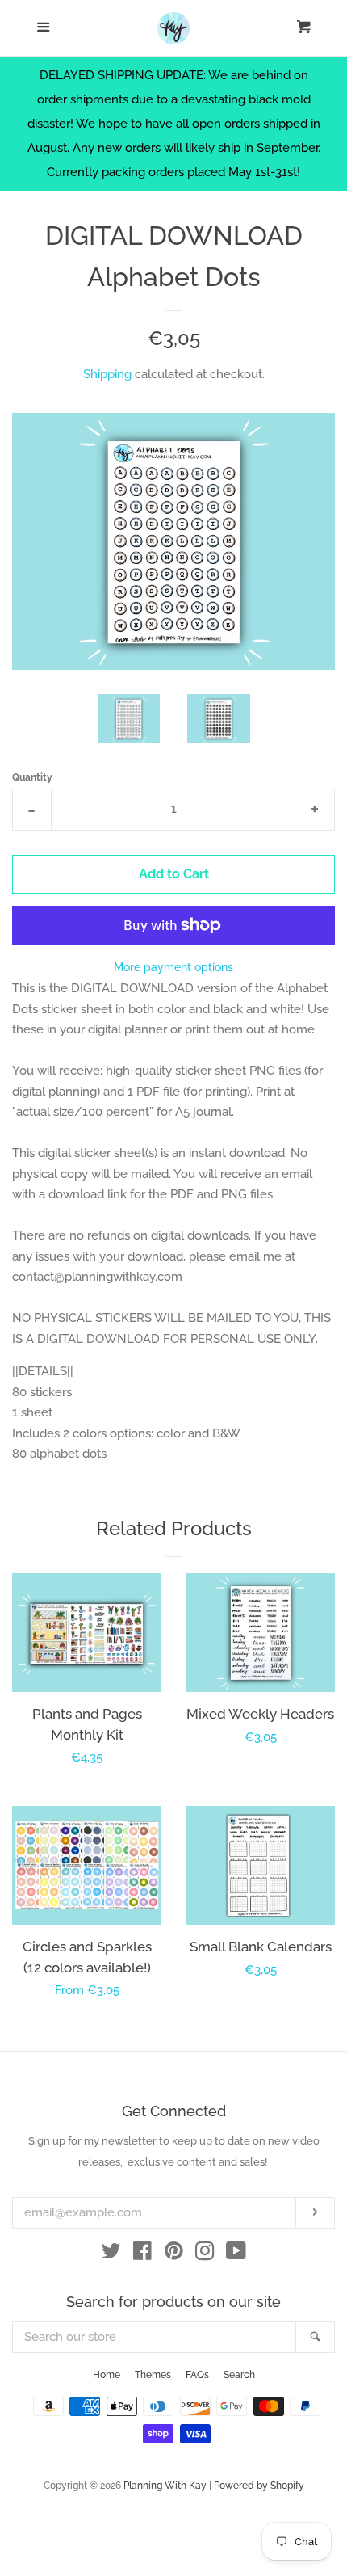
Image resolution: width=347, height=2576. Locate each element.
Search (239, 2375)
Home (107, 2375)
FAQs (197, 2375)
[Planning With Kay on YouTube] (236, 2254)
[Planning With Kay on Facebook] (142, 2254)
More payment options (173, 967)
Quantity (32, 777)
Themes (153, 2375)
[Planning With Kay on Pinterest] (174, 2254)
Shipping (107, 374)
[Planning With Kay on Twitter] (111, 2254)
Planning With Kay (165, 2486)
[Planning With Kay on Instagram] (205, 2254)
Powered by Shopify (259, 2486)
